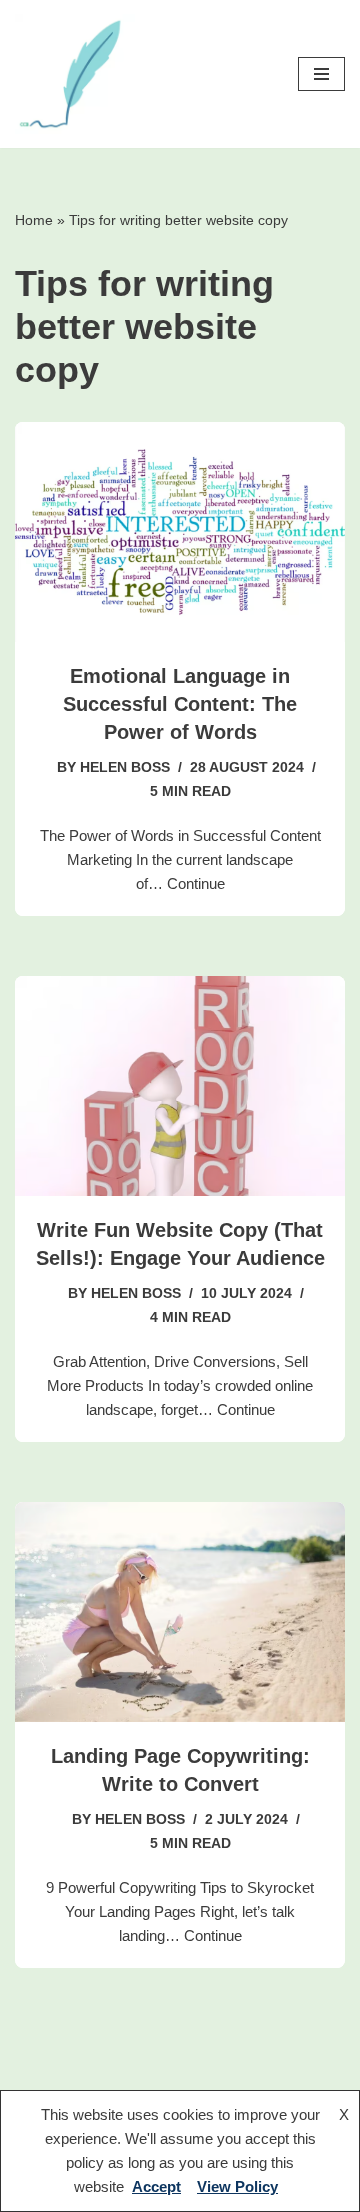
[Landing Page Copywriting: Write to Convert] (180, 1612)
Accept (156, 2186)
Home (34, 220)
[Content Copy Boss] (75, 74)
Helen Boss (125, 767)
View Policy (237, 2186)
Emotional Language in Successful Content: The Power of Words (180, 704)
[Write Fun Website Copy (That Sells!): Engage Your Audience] (180, 1086)
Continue (196, 883)
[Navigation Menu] (321, 74)
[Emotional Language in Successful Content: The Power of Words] (180, 532)
